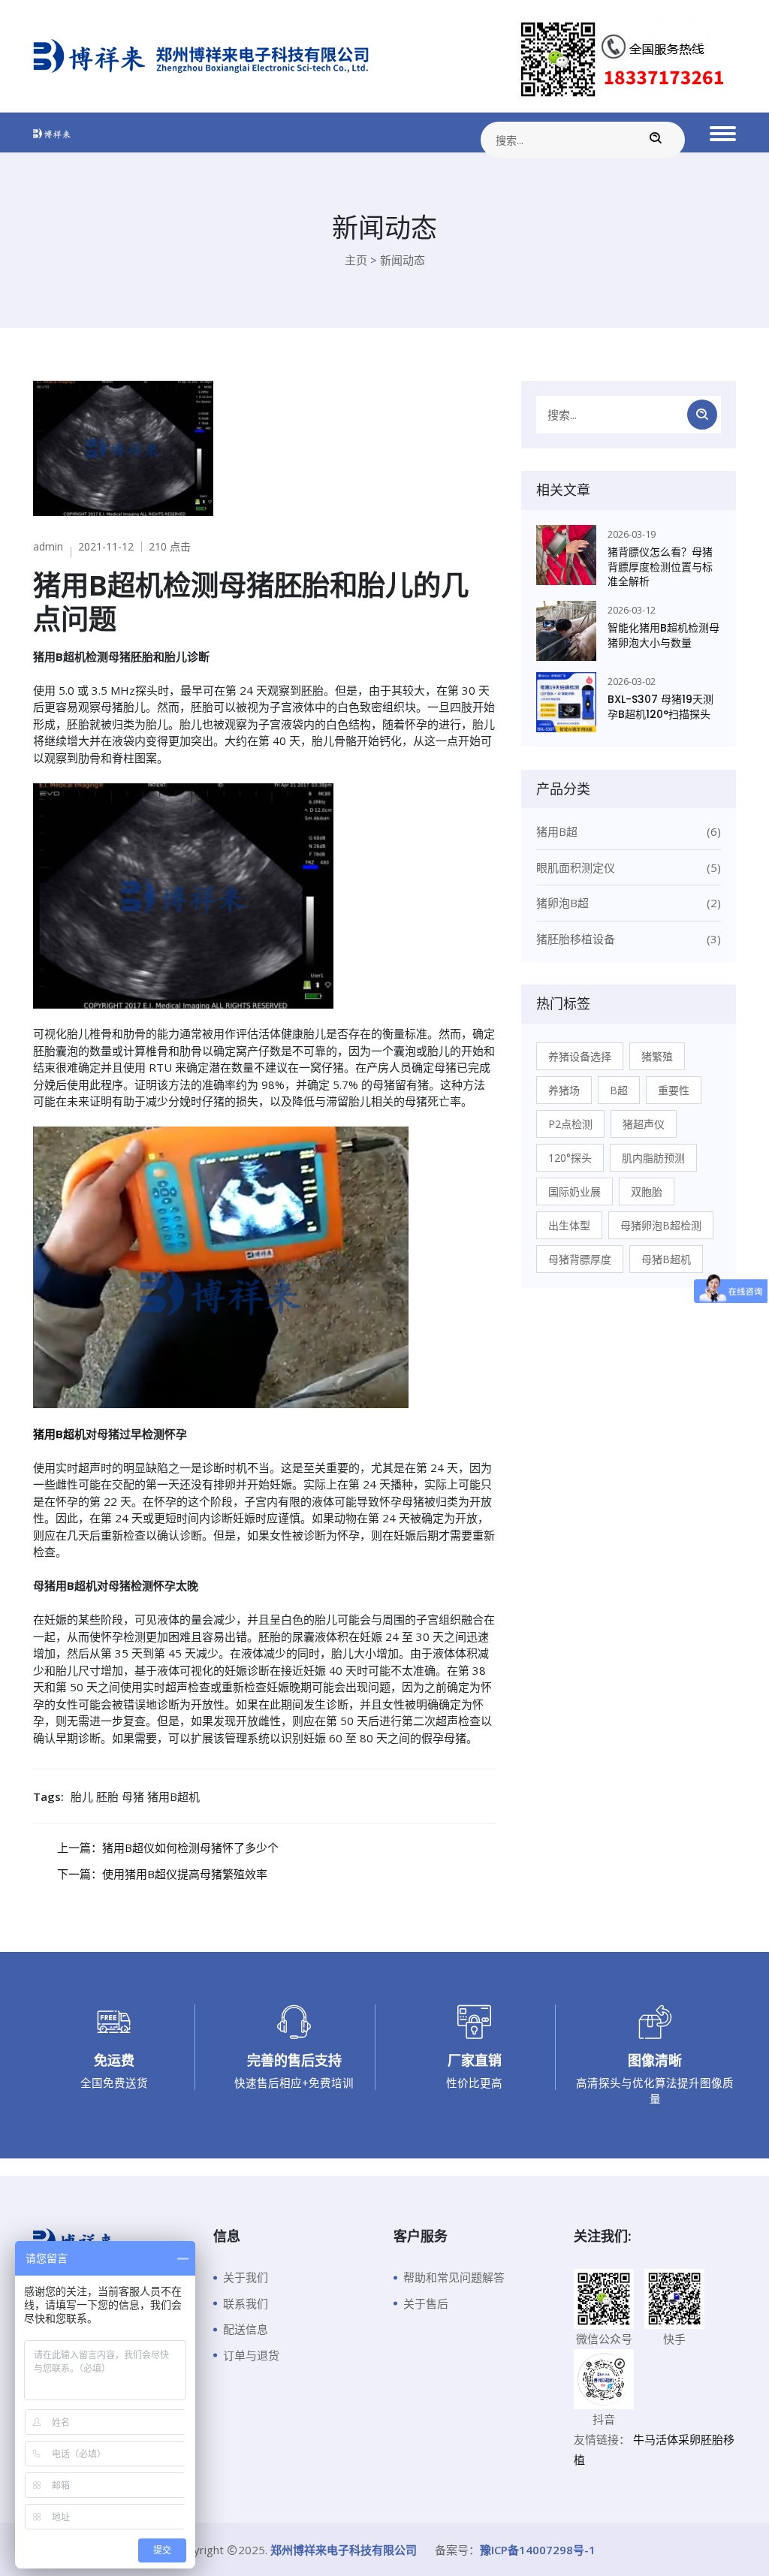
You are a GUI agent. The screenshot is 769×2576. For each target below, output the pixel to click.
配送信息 (246, 2329)
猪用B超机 (59, 1434)
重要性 (674, 1090)
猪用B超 (629, 831)
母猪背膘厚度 (580, 1259)
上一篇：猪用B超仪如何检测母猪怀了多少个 (168, 1848)
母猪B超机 (666, 1259)
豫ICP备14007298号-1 (538, 2550)
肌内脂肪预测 (653, 1158)
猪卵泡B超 (629, 903)
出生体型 (569, 1225)
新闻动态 (403, 260)
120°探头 (570, 1158)
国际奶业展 (574, 1191)
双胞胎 (647, 1191)
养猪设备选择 (580, 1056)
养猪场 (564, 1090)
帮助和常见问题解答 (454, 2277)
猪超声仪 (644, 1124)
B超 (619, 1090)
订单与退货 (251, 2355)
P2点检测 (570, 1124)
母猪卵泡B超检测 (661, 1225)
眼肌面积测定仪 (629, 867)
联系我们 (246, 2303)
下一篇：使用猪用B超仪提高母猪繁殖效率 (162, 1874)
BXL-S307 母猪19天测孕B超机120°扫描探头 (660, 707)
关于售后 (426, 2303)
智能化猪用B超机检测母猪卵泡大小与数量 (663, 636)
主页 (356, 260)
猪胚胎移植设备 (629, 939)
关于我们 (246, 2277)
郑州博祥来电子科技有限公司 (344, 2550)
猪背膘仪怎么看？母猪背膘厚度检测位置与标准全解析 (660, 567)
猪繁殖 (657, 1056)
